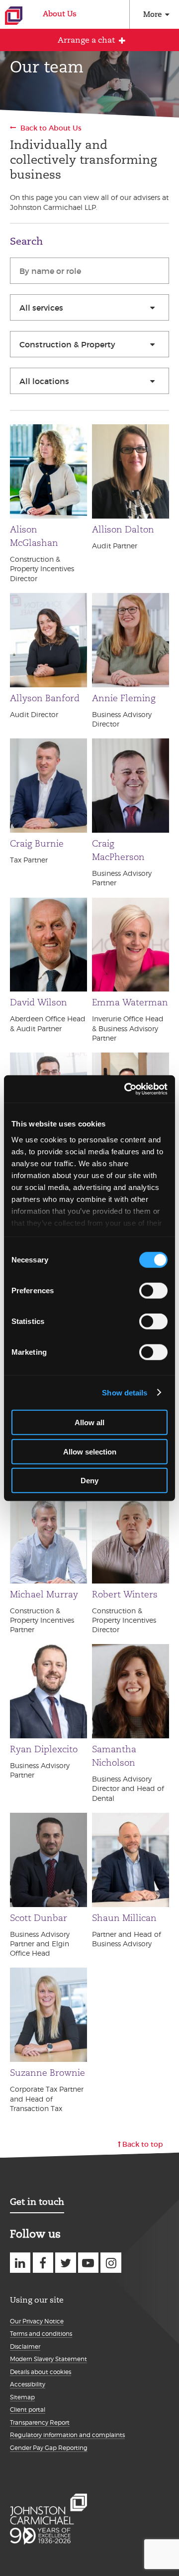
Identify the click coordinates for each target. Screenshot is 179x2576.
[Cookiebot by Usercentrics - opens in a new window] (126, 1089)
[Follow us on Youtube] (88, 2263)
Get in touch (37, 2202)
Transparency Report (40, 2422)
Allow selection (90, 1451)
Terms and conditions (41, 2334)
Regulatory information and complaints (67, 2435)
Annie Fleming (124, 698)
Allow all (89, 1422)
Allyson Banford (45, 698)
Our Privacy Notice (37, 2321)
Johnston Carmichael (14, 16)
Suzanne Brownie (47, 2073)
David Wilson (39, 1002)
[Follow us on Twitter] (65, 2263)
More (152, 14)
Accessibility (28, 2384)
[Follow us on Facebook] (43, 2263)
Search (26, 241)
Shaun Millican (124, 1918)
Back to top (143, 2144)
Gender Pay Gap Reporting (49, 2448)
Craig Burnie (37, 844)
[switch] (153, 1291)
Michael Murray (44, 1594)
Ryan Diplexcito (44, 1749)
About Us (60, 14)
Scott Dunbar (39, 1918)
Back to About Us (51, 128)
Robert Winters (125, 1594)
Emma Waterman (130, 1002)
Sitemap (22, 2397)
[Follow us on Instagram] (111, 2263)
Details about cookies (41, 2372)
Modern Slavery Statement (48, 2359)
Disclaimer (25, 2346)
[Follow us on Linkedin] (20, 2263)
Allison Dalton (123, 529)
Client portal (28, 2410)
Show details (125, 1392)
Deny (89, 1481)
